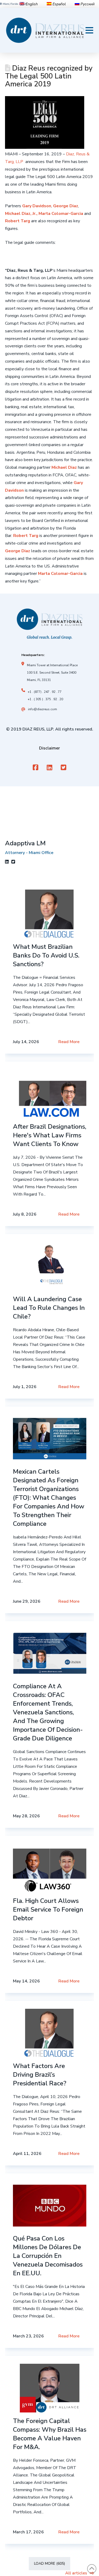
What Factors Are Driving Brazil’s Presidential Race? (40, 2075)
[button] (89, 30)
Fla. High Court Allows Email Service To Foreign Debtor (48, 1909)
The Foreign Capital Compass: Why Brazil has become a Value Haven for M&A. (50, 2434)
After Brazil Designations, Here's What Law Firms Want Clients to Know (50, 1135)
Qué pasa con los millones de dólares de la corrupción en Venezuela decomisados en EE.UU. (48, 2256)
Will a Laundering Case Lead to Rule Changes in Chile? (49, 1308)
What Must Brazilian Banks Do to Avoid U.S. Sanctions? (46, 955)
